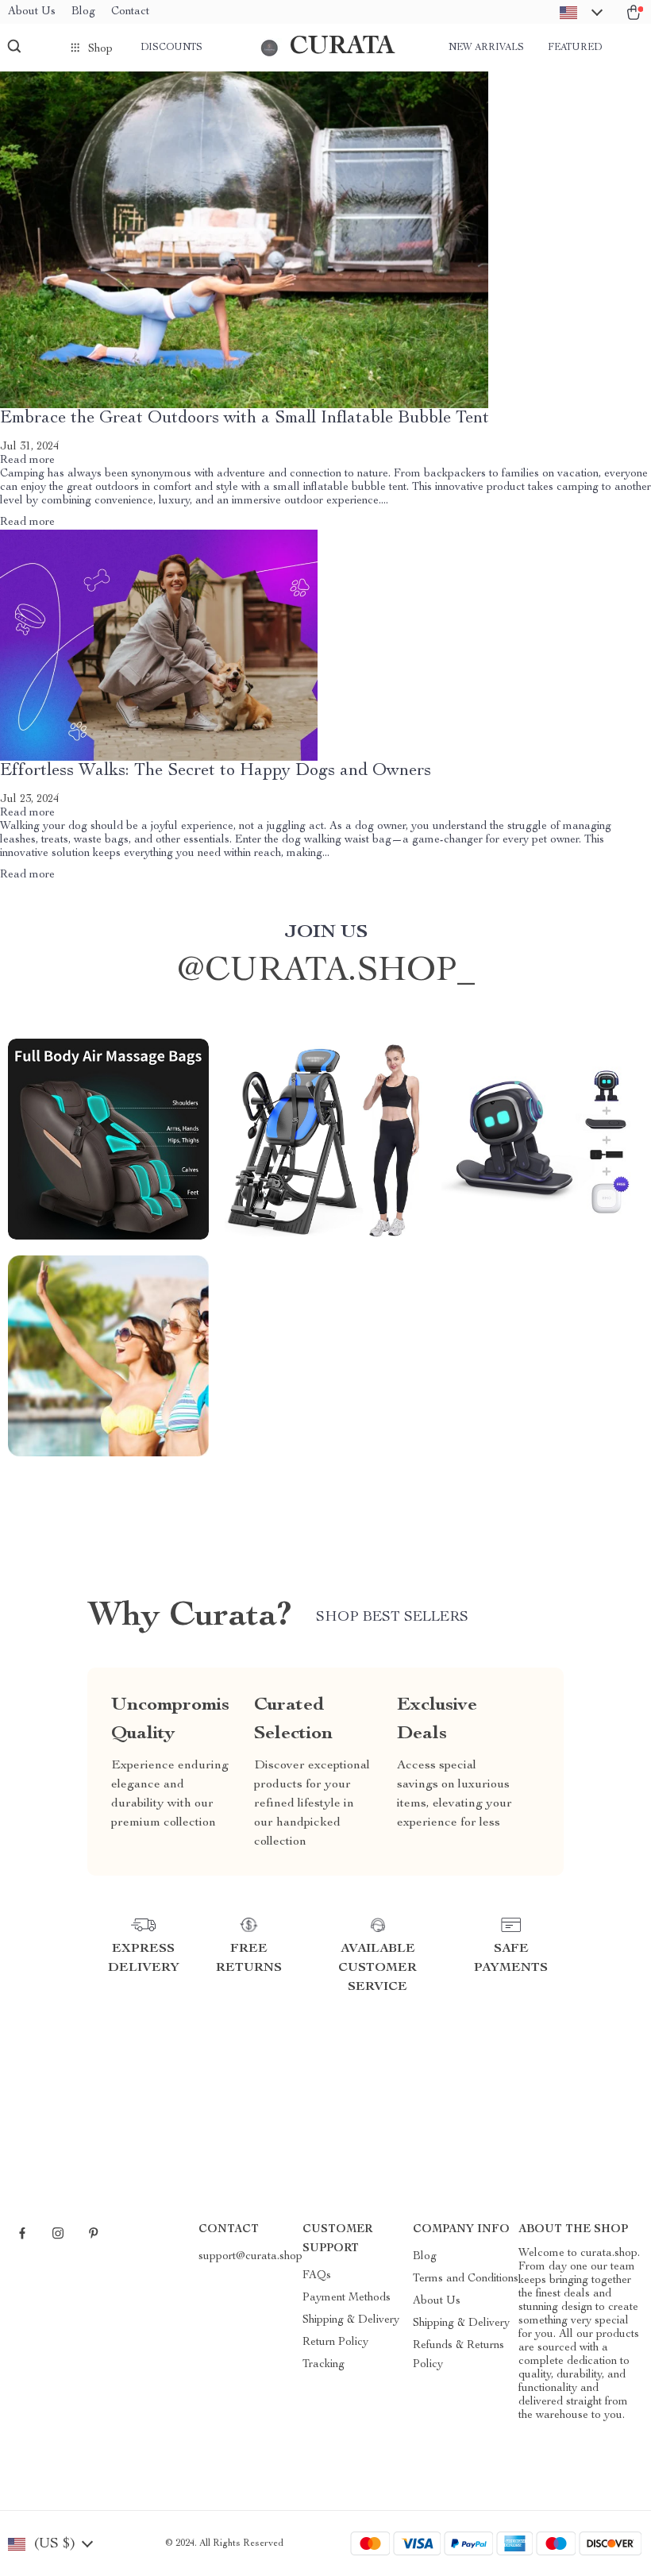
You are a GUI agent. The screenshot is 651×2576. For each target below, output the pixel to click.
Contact (130, 12)
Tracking (324, 2365)
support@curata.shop (250, 2257)
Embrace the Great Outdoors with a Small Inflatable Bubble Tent (245, 418)
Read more (27, 461)
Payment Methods (347, 2298)
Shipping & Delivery (351, 2320)
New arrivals (486, 48)
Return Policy (335, 2343)
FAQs (317, 2276)
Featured (575, 48)
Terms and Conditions (466, 2279)
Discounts (171, 48)
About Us (32, 12)
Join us (326, 933)
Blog (83, 12)
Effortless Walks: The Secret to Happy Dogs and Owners (216, 771)
